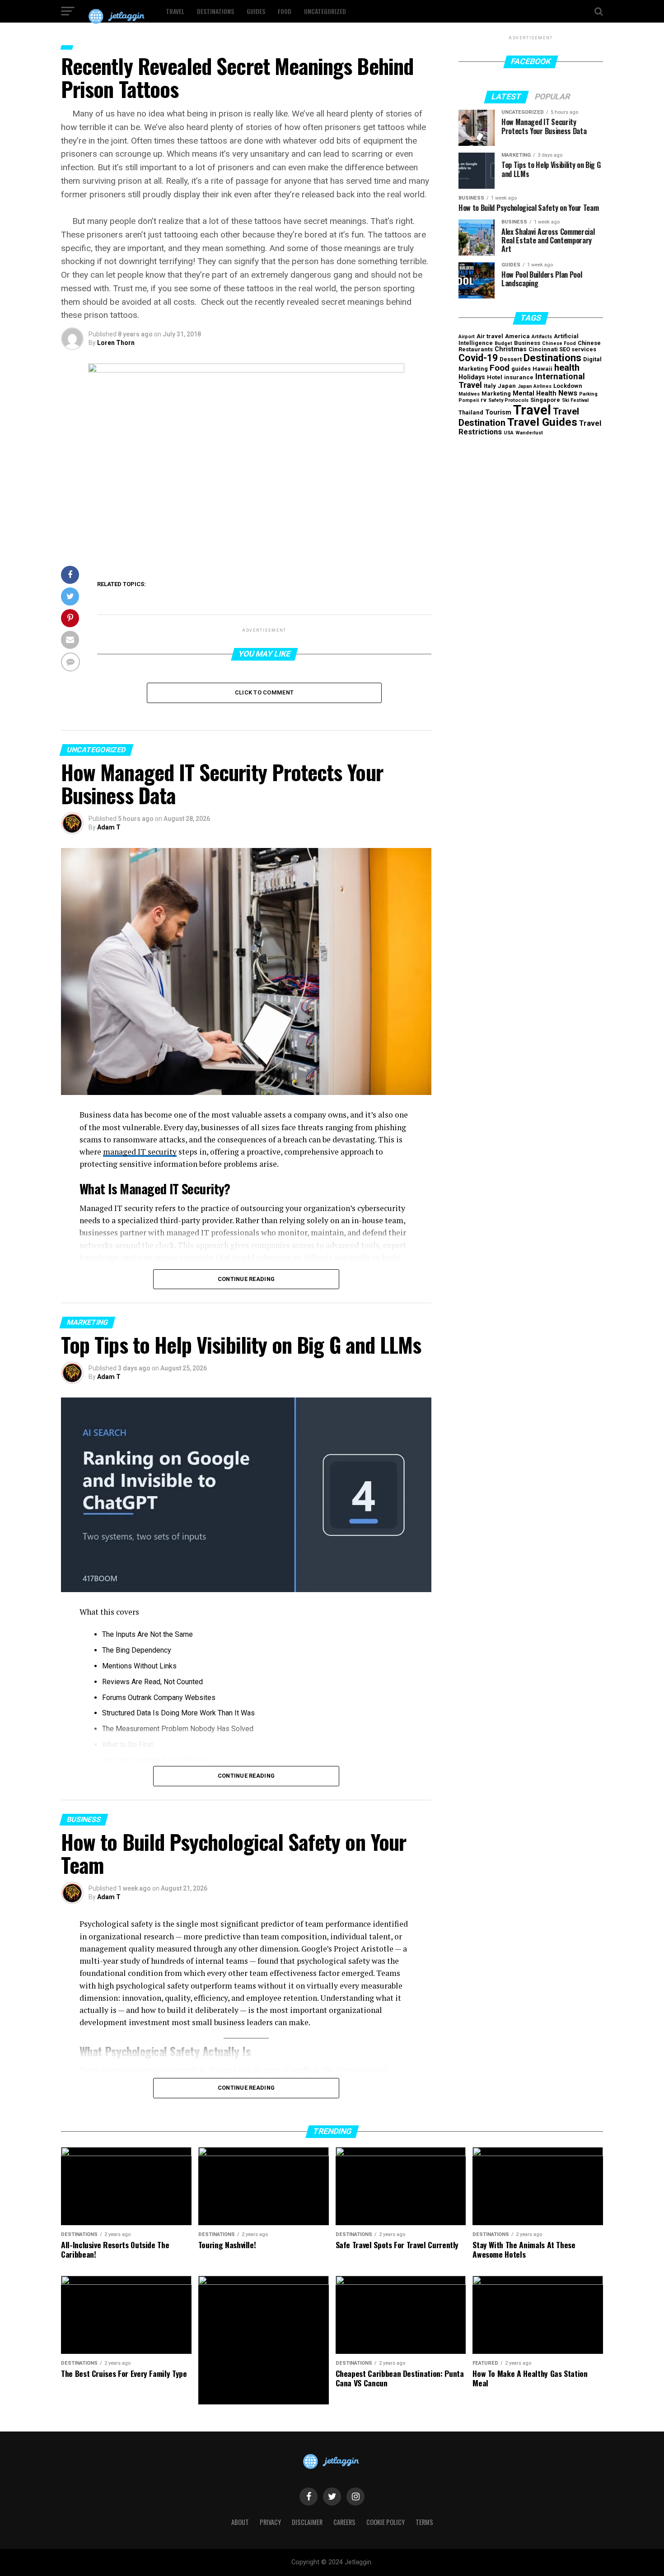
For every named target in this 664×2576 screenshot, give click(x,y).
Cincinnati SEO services (562, 349)
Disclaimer (307, 2522)
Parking (588, 394)
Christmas (511, 349)
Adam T (109, 827)
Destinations (215, 11)
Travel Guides (542, 422)
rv (484, 400)
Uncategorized (325, 11)
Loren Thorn (116, 343)
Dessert (511, 359)
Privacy (270, 2522)
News (568, 393)
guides (521, 369)
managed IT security (140, 1152)
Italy (490, 386)
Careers (344, 2522)
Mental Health (535, 394)
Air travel (490, 336)
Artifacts (542, 337)
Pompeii (469, 400)
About (240, 2522)
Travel (175, 11)
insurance (519, 377)
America (517, 336)
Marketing (496, 394)
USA (509, 433)
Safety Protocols (508, 400)
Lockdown (568, 386)
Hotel (495, 377)
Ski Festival (575, 400)
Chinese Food (559, 343)
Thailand (471, 412)
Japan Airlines (535, 386)
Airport (467, 337)
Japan (507, 386)
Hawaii (542, 369)
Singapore (545, 400)
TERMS (424, 2522)
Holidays (472, 377)
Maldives (469, 394)
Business (527, 343)
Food (285, 11)
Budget (503, 343)
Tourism (498, 412)
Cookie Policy (386, 2522)
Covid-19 (478, 358)
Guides (256, 11)
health (567, 368)
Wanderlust (529, 433)
